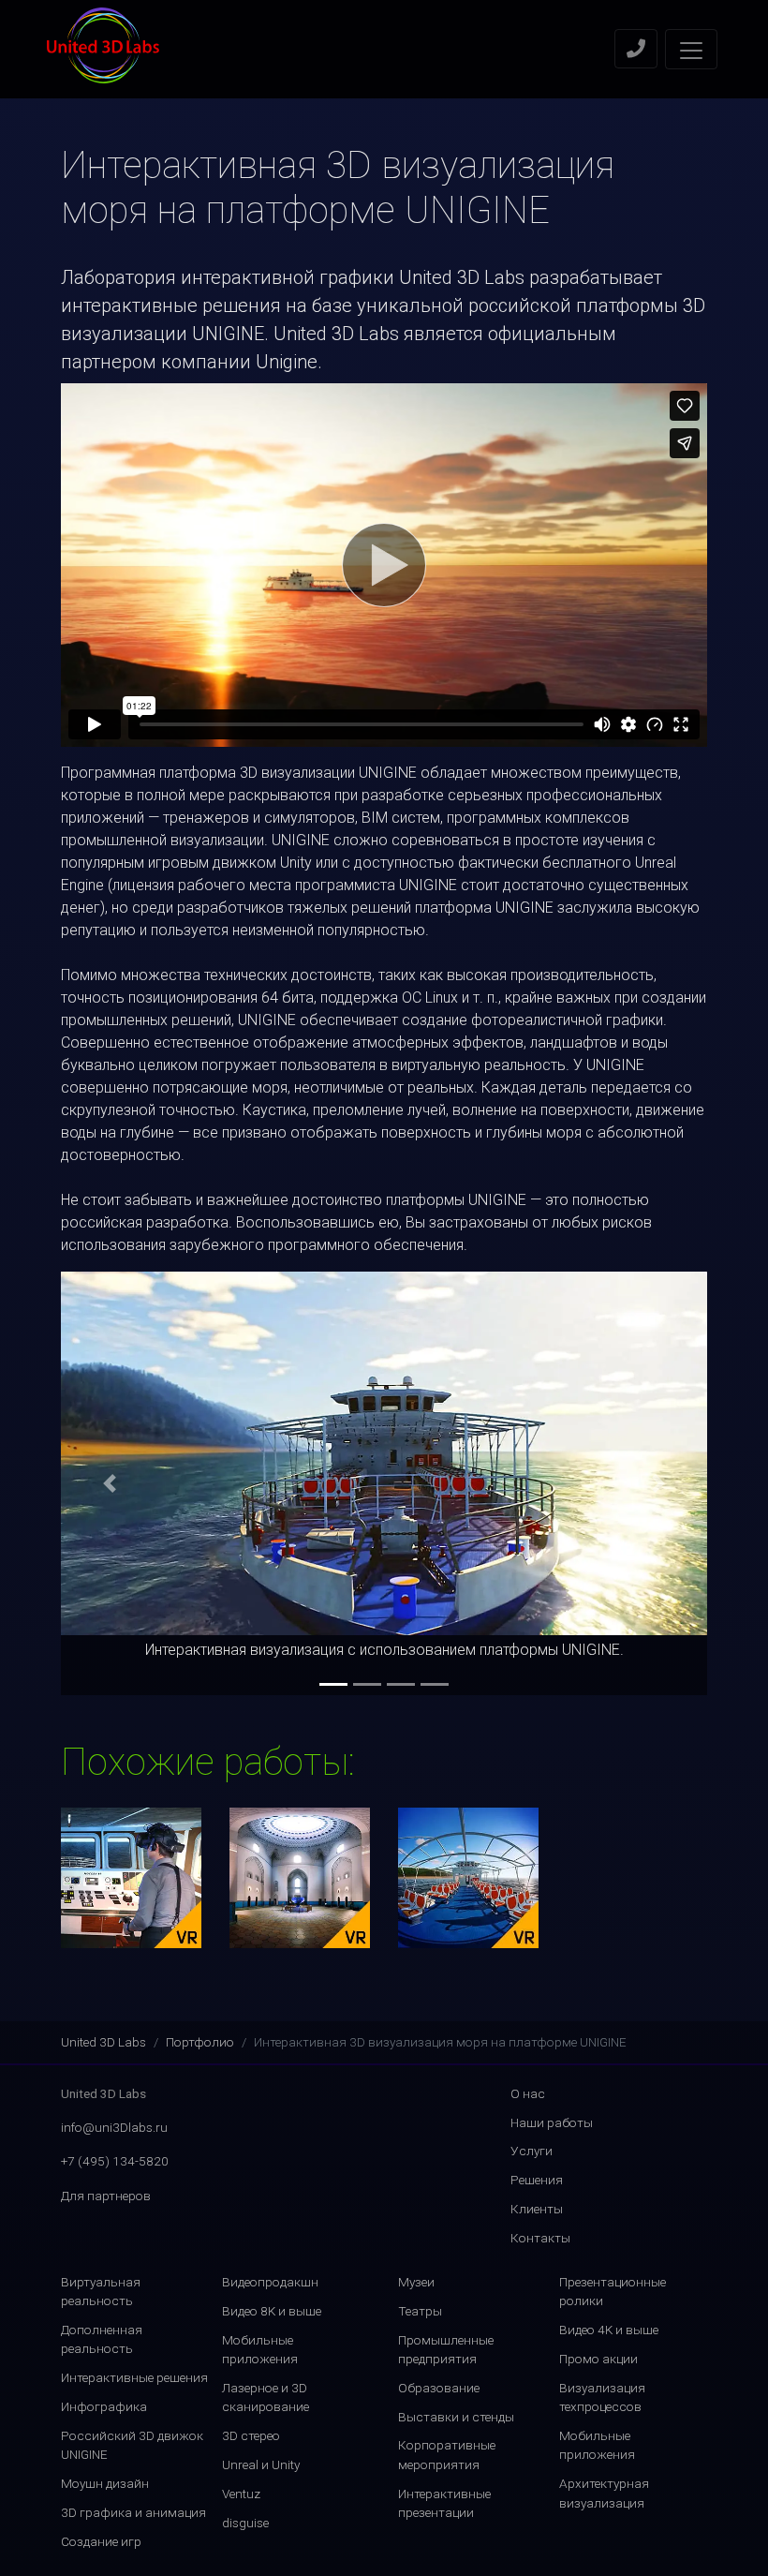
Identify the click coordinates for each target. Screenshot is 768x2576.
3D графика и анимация (133, 2512)
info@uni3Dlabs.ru (114, 2127)
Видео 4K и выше (609, 2330)
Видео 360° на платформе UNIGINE (469, 1877)
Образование (439, 2388)
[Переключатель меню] (691, 49)
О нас (528, 2093)
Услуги (532, 2151)
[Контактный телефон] (636, 49)
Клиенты (537, 2209)
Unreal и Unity (261, 2464)
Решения (537, 2180)
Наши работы (552, 2122)
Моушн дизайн (105, 2483)
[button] (110, 1483)
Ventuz (241, 2494)
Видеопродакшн (270, 2282)
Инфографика (104, 2406)
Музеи (416, 2282)
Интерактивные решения (134, 2377)
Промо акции (598, 2359)
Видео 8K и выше (272, 2311)
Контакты (540, 2238)
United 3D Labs (103, 2042)
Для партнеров (106, 2196)
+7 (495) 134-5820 (115, 2161)
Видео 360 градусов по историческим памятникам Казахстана (300, 1878)
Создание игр (101, 2541)
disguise (245, 2523)
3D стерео (251, 2435)
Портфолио (200, 2042)
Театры (420, 2311)
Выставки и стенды (456, 2417)
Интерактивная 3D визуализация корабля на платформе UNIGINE (132, 1878)
